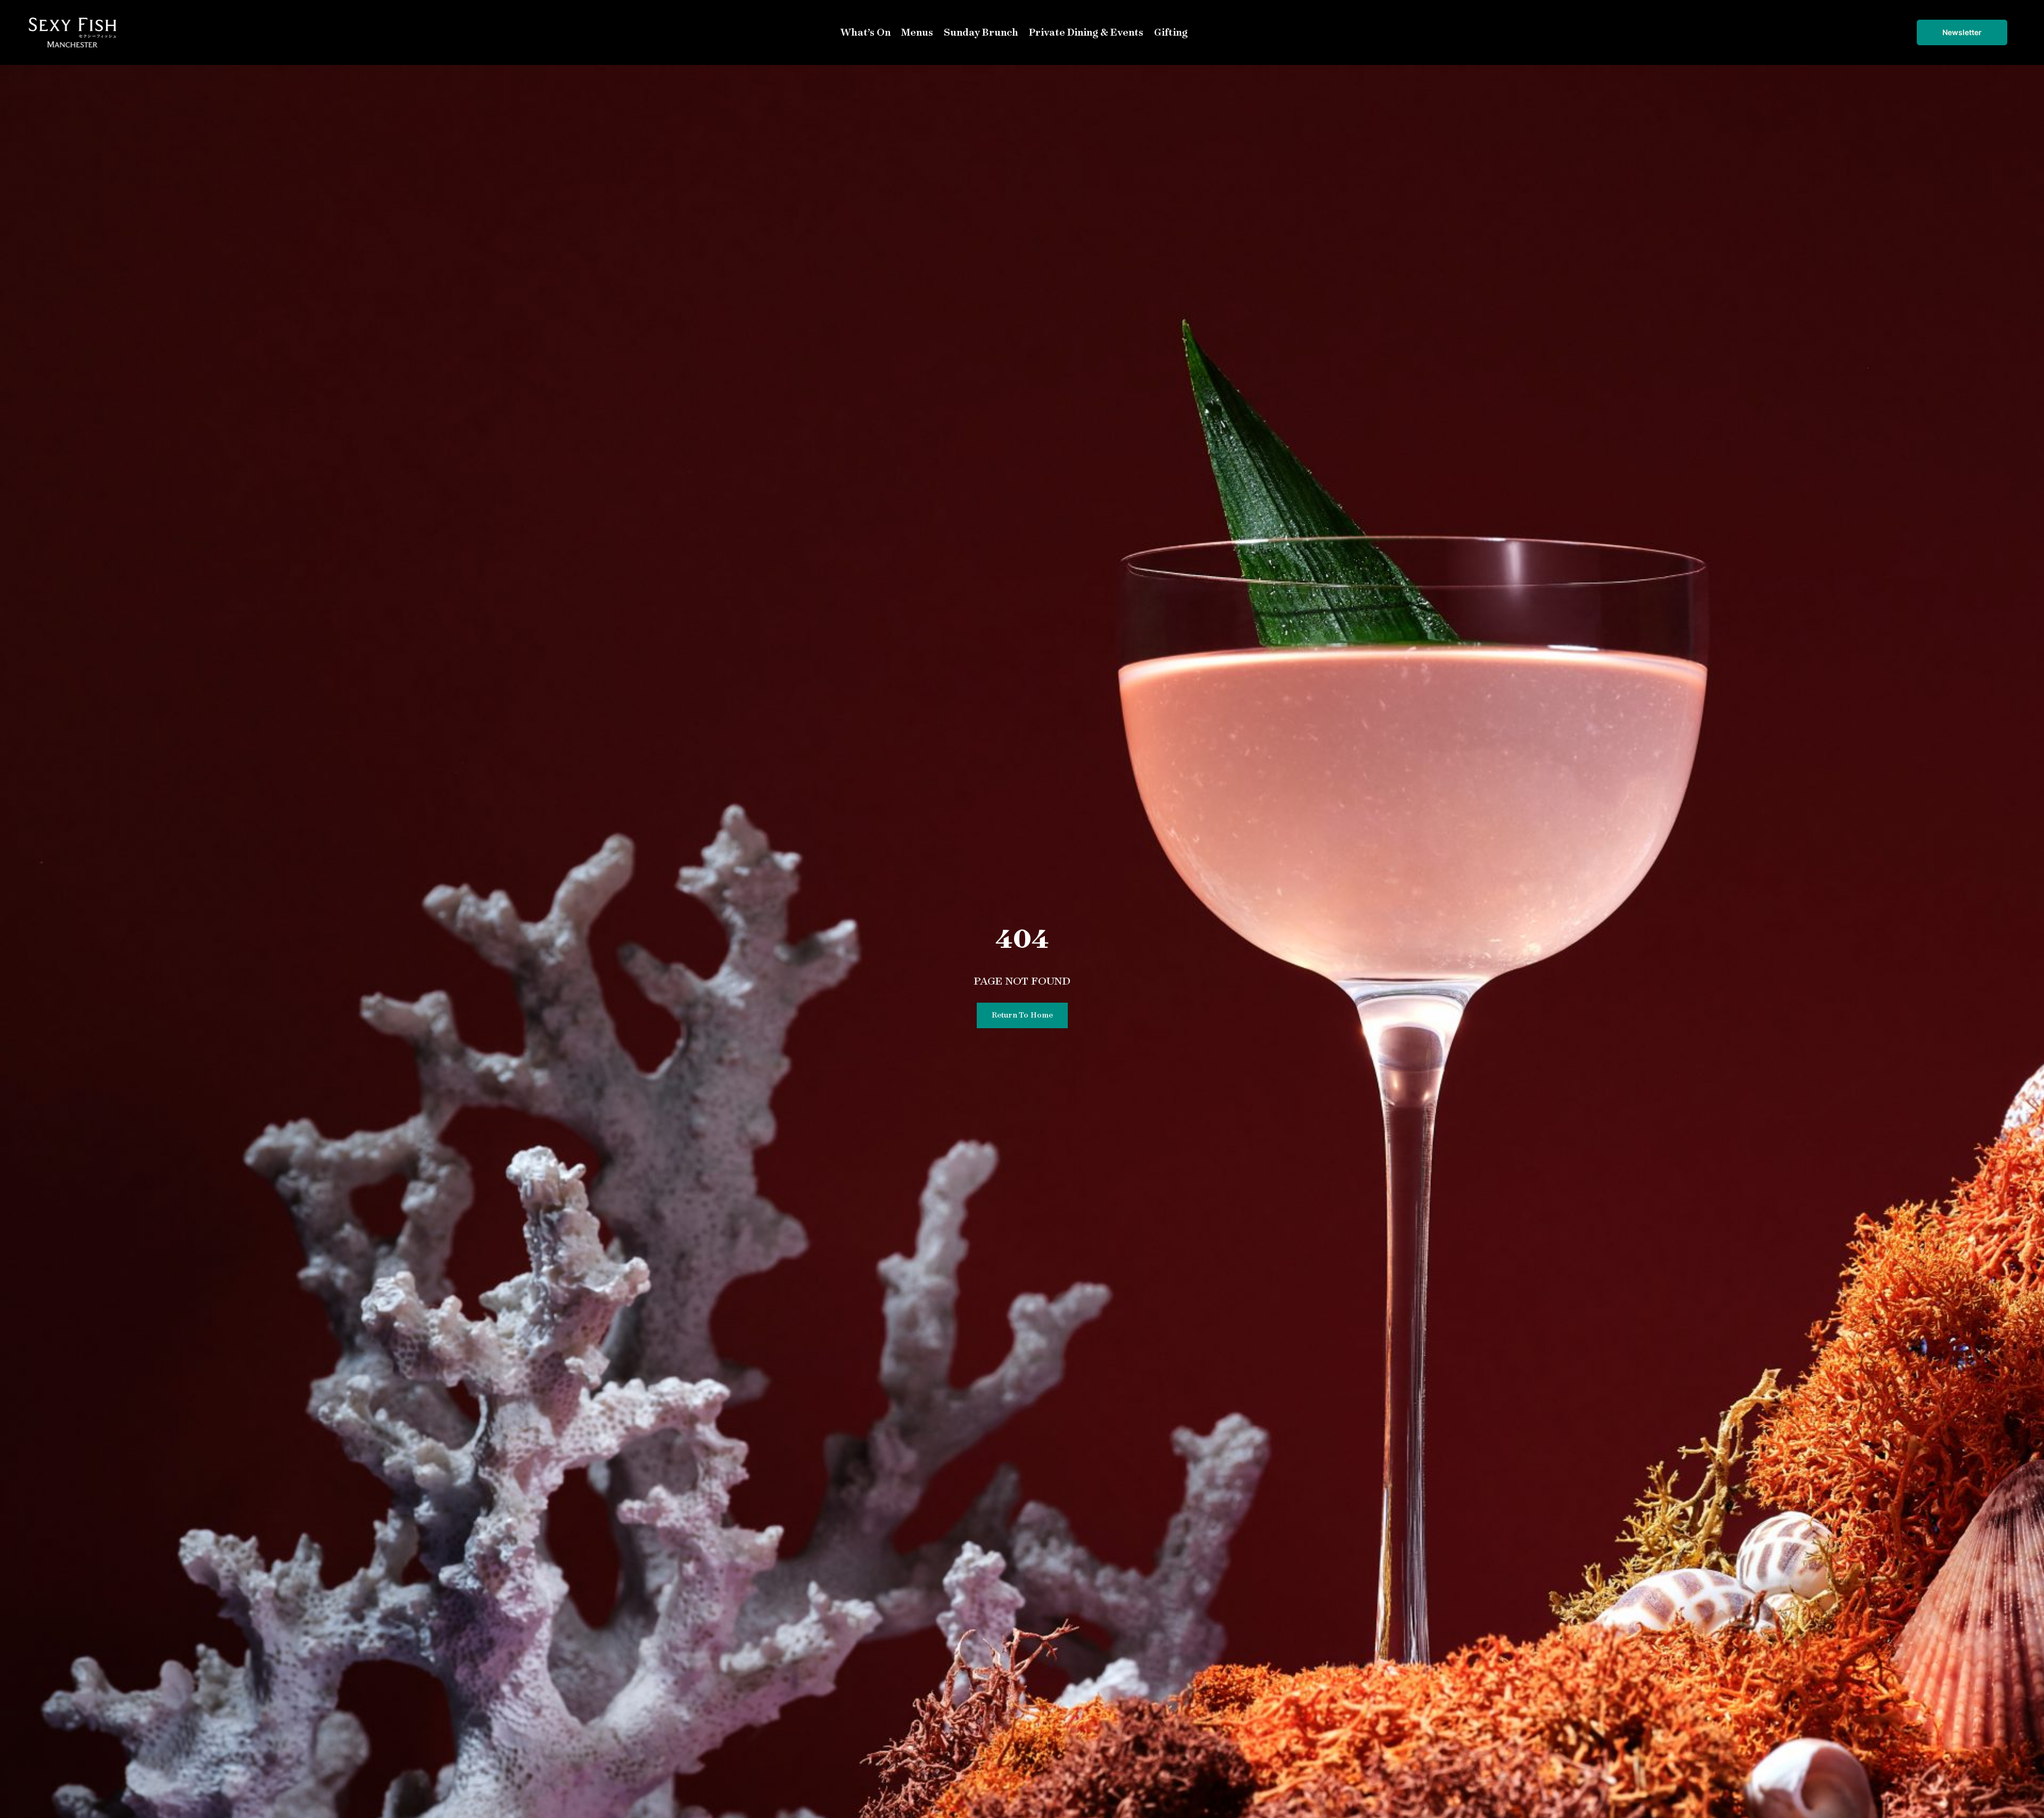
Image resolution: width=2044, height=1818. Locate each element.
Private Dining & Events (1086, 32)
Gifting (1171, 32)
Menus (917, 32)
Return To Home (1022, 1015)
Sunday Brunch (981, 32)
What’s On (866, 32)
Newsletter (1962, 32)
